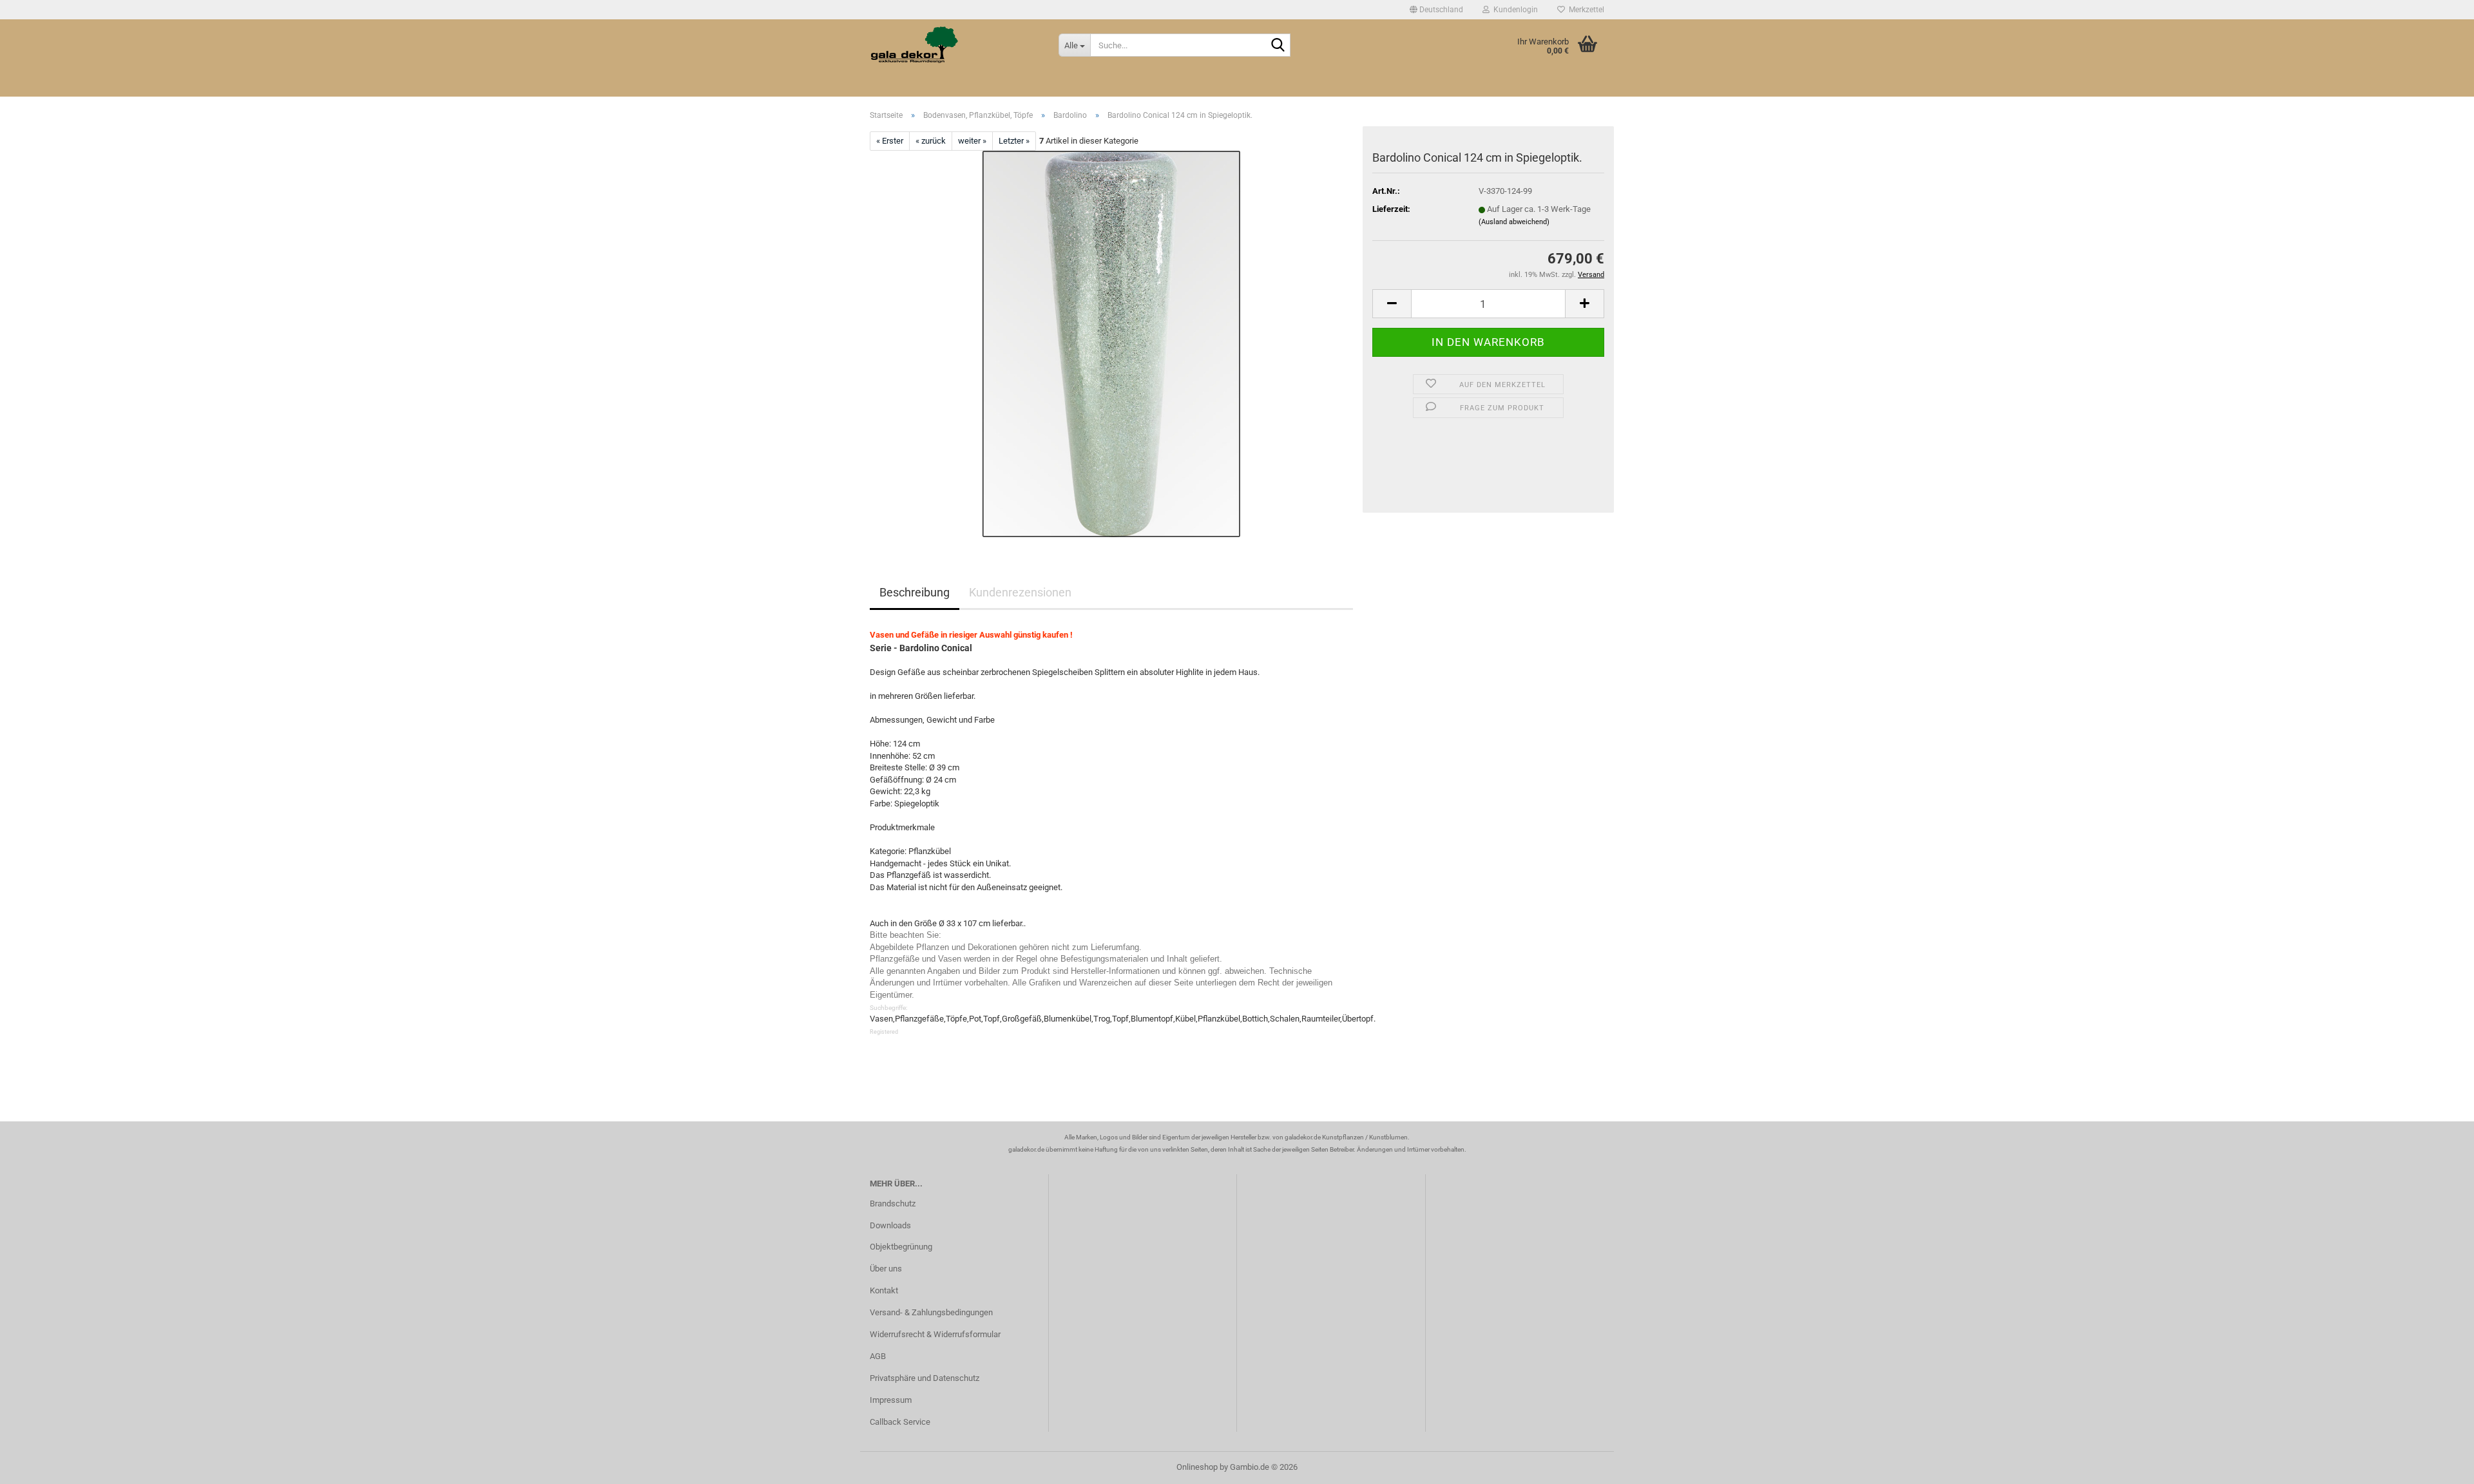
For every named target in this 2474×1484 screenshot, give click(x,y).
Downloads (890, 1225)
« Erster (890, 141)
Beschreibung (915, 592)
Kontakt (884, 1290)
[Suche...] (1278, 46)
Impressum (891, 1400)
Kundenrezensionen (1020, 592)
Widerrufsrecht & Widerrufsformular (935, 1334)
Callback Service (900, 1422)
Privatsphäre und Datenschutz (925, 1378)
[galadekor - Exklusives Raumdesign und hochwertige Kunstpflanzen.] (954, 45)
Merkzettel (1585, 10)
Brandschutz (893, 1203)
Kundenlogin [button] (1514, 10)
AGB (878, 1356)
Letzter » (1014, 141)
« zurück (931, 141)
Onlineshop (1197, 1467)
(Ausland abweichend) (1514, 222)
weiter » (972, 141)
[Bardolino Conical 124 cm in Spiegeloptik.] (1111, 344)
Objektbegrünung (901, 1247)
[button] (1436, 10)
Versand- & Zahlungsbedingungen (931, 1312)
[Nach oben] (2439, 1465)
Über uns (886, 1269)
